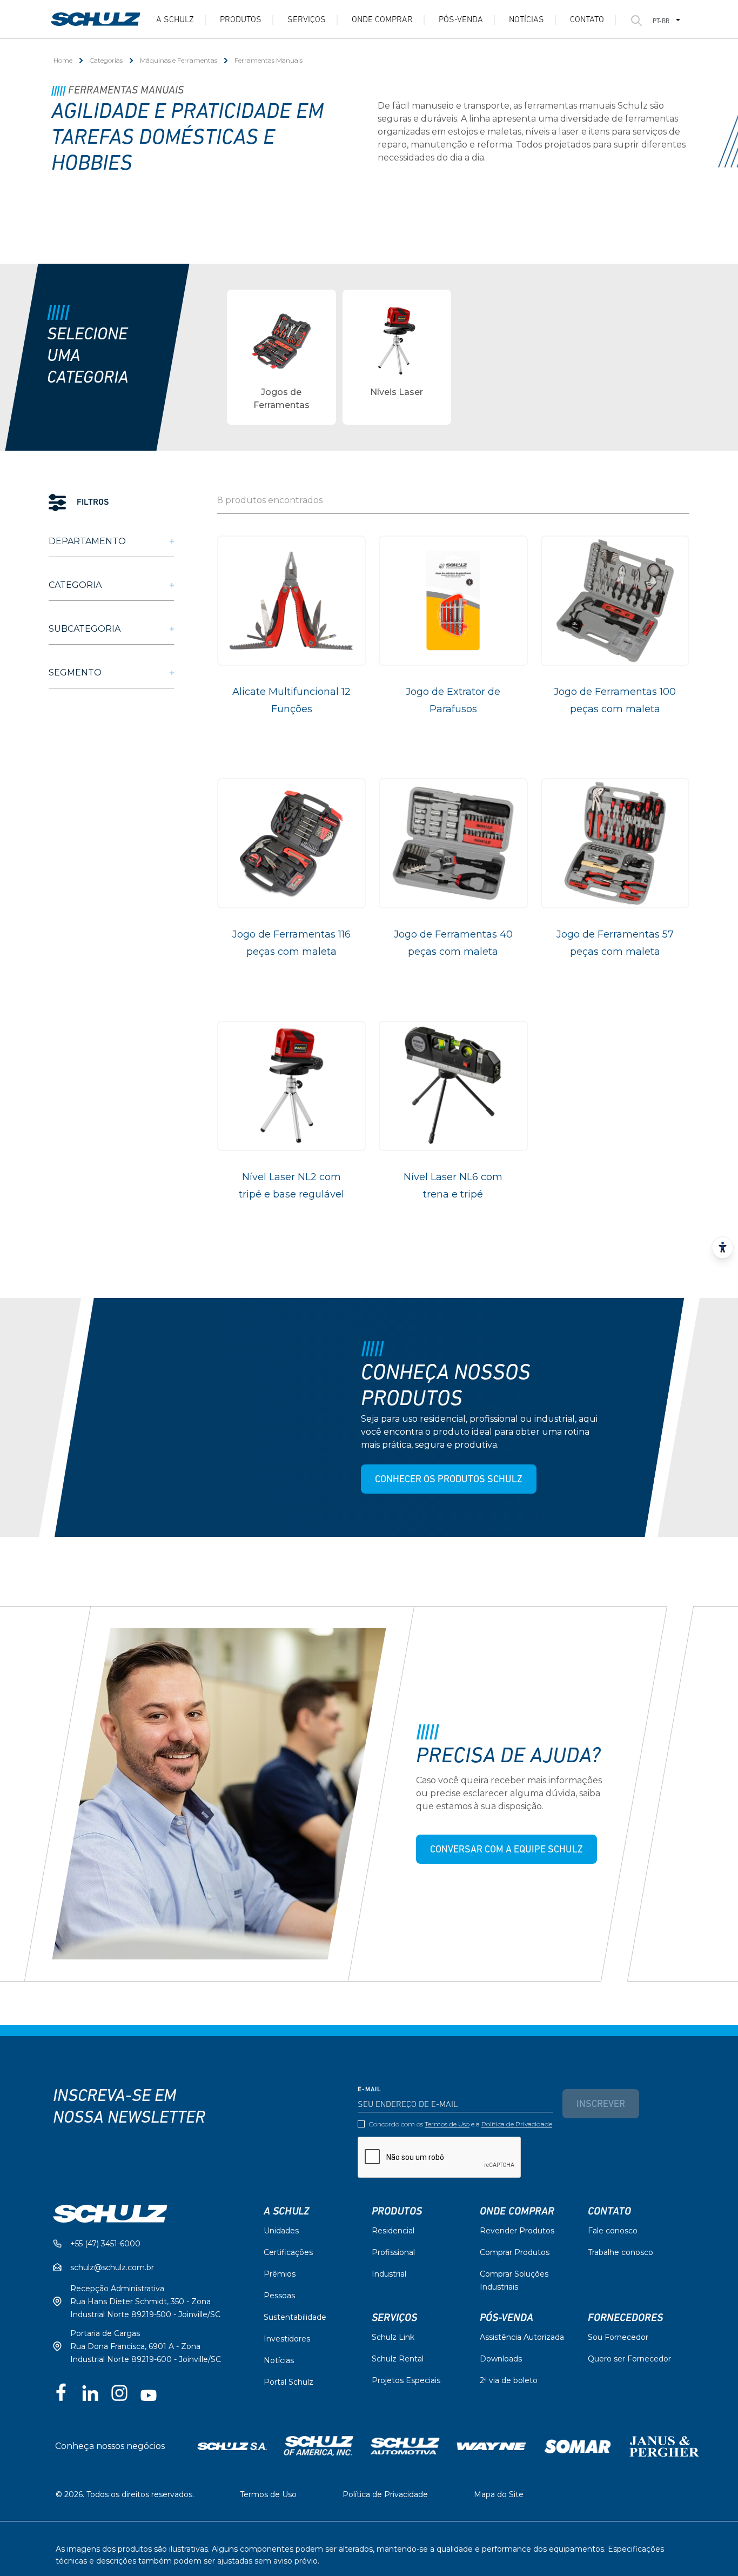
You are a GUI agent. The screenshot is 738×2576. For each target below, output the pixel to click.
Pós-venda (461, 20)
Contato (587, 20)
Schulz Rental (398, 2359)
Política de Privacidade (517, 2124)
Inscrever (601, 2105)
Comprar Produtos (515, 2252)
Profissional (393, 2252)
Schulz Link (393, 2337)
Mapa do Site (499, 2494)
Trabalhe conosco (620, 2252)
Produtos (241, 20)
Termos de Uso (447, 2124)
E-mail (370, 2090)
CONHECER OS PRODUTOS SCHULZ (448, 1480)
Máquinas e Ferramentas (179, 60)
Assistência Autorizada (522, 2337)
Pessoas (279, 2296)
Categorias (106, 60)
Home (63, 60)
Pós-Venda (506, 2318)
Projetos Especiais (406, 2380)
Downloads (501, 2359)
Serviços (307, 20)
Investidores (287, 2339)
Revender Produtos (517, 2231)
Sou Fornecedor (618, 2337)
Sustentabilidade (295, 2317)
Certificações (288, 2252)
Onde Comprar (382, 20)
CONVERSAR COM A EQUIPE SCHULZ (506, 1850)
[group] (281, 357)
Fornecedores (625, 2318)
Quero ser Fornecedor (629, 2359)
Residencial (393, 2231)
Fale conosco (613, 2231)
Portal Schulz (289, 2382)
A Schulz (175, 20)
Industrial (389, 2274)
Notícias (526, 20)
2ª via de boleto (509, 2380)
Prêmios (280, 2274)
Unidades (281, 2231)
